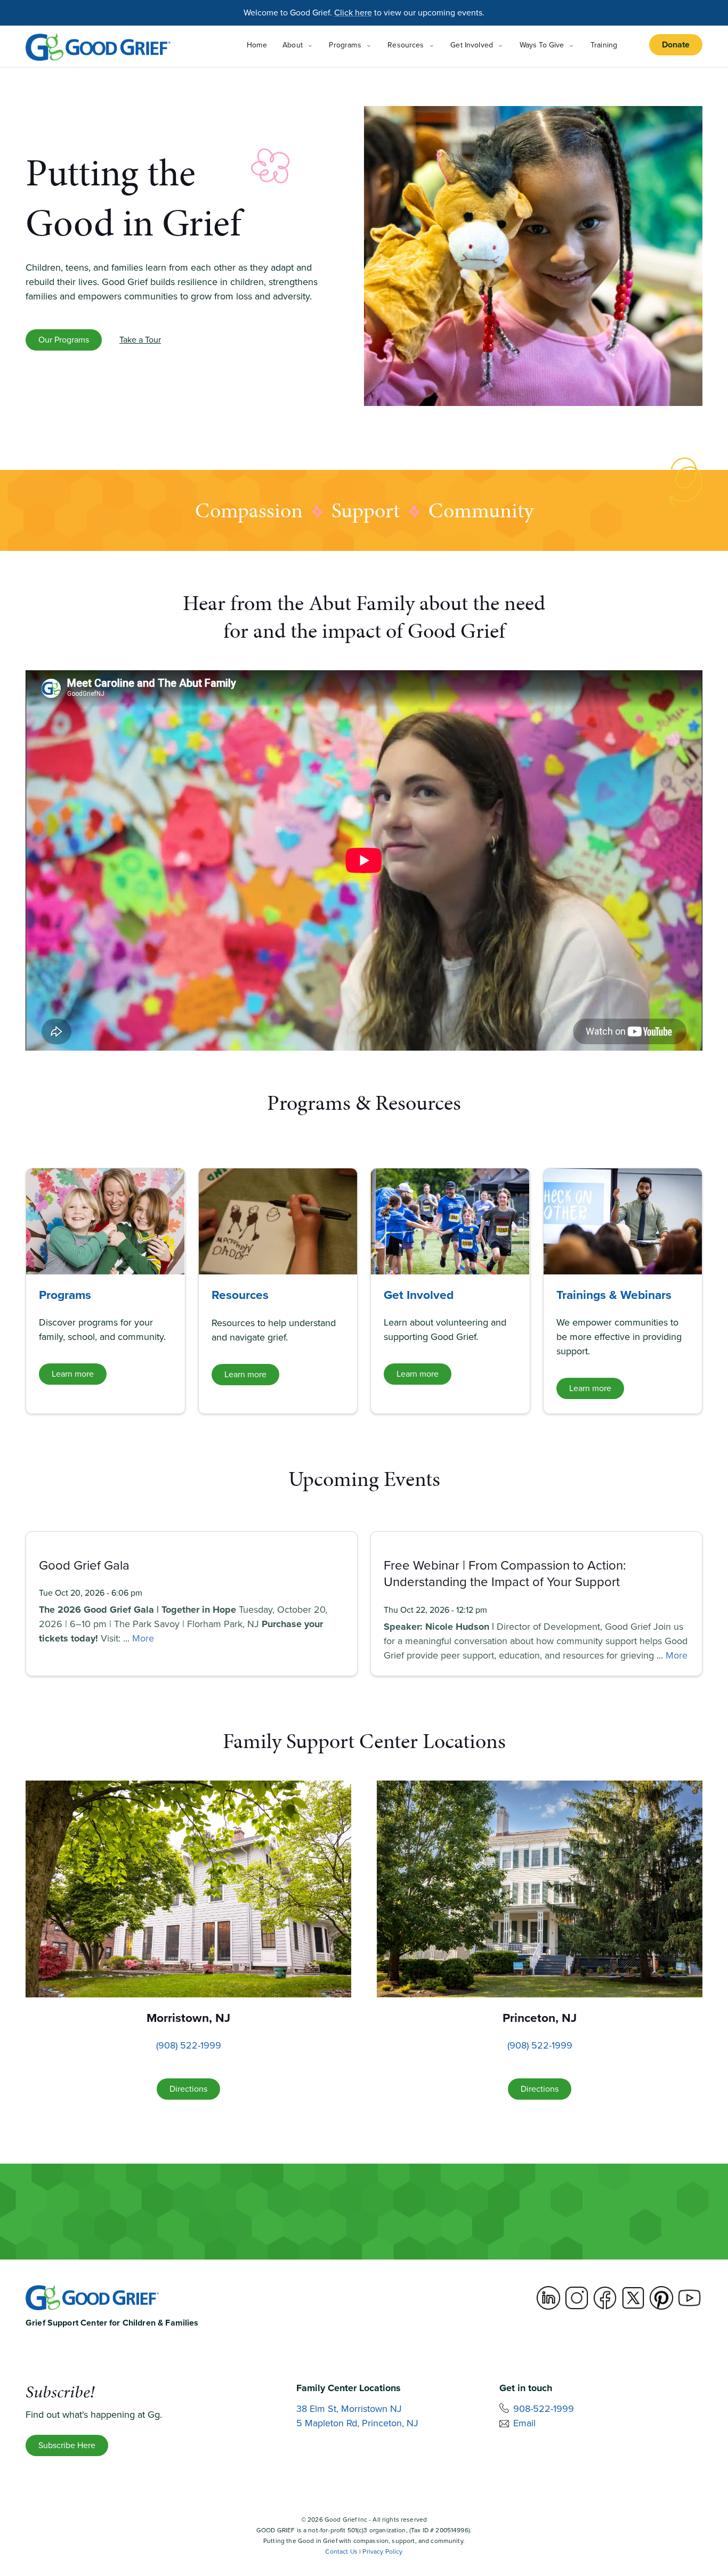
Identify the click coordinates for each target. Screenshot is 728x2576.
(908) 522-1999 (189, 2045)
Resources (240, 1295)
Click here (353, 13)
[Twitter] (633, 2298)
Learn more (73, 1374)
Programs (65, 1295)
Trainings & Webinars (614, 1295)
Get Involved (419, 1295)
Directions (188, 2089)
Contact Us (341, 2551)
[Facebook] (605, 2298)
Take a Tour (140, 340)
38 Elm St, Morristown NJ (349, 2409)
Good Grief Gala (84, 1565)
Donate (676, 44)
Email (524, 2423)
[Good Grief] (98, 47)
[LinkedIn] (548, 2298)
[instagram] (577, 2298)
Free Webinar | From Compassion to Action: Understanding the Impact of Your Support (505, 1574)
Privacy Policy (382, 2551)
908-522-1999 (544, 2409)
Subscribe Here (67, 2445)
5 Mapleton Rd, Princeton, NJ (357, 2423)
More (143, 1638)
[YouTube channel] (690, 2298)
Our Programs (64, 340)
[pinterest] (661, 2298)
